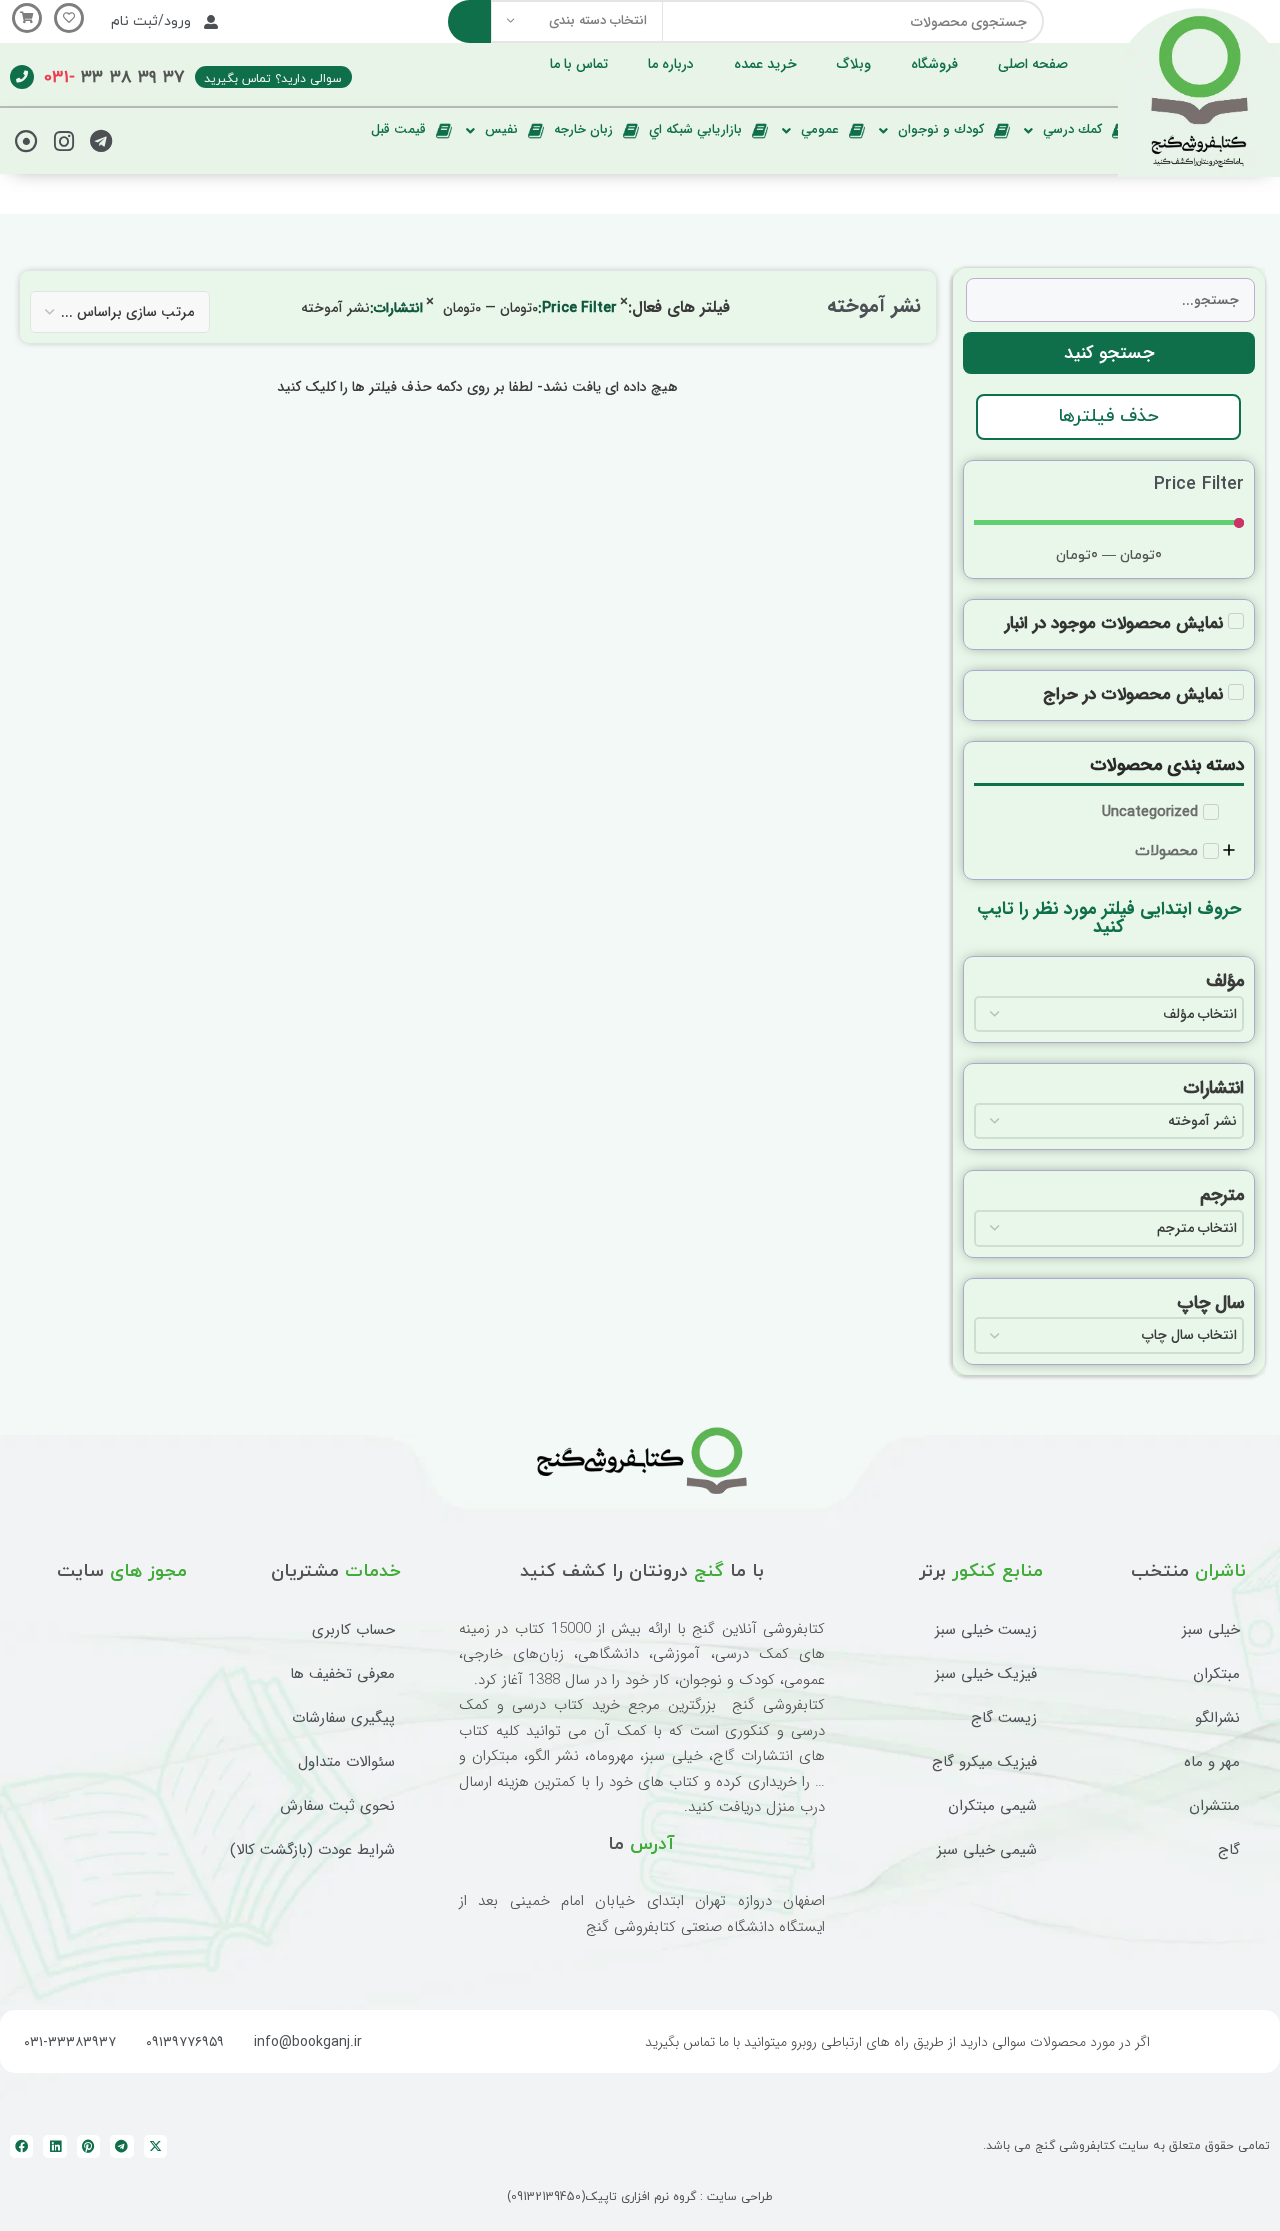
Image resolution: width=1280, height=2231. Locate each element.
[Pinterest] (88, 2146)
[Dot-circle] (26, 141)
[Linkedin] (54, 2146)
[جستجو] (469, 21)
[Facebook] (21, 2146)
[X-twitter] (155, 2146)
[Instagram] (64, 141)
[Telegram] (101, 141)
